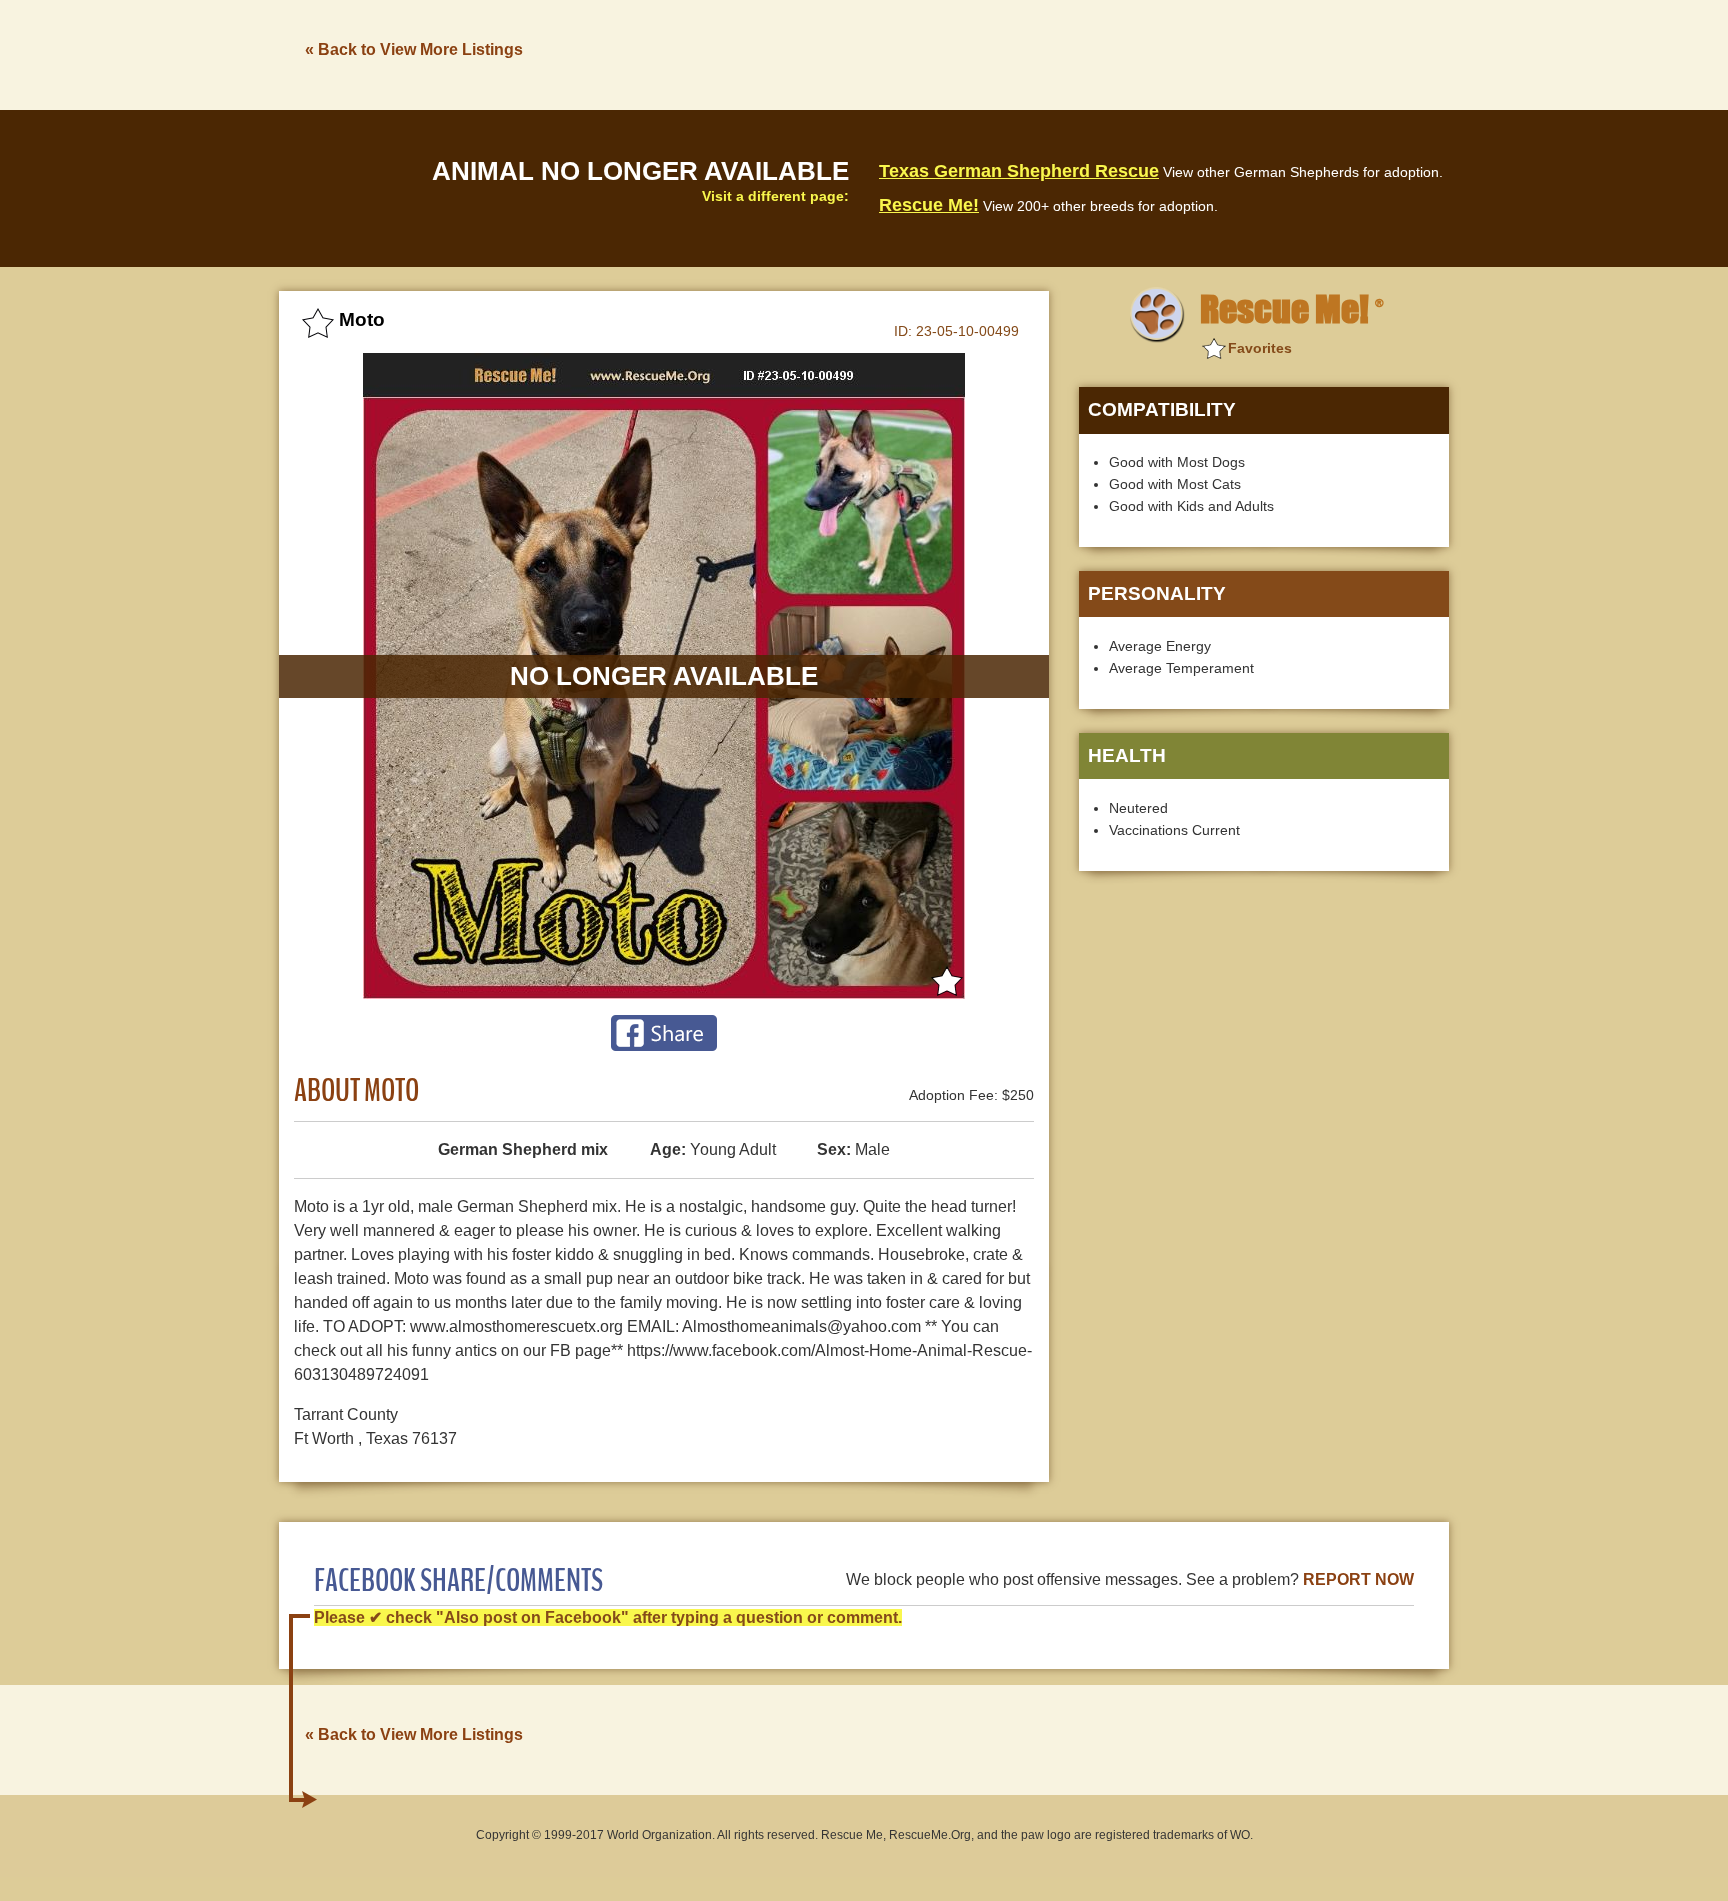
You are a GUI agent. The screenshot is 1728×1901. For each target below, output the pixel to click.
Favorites (1260, 348)
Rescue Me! (929, 205)
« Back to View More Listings (414, 49)
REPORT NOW (1358, 1579)
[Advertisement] (1085, 53)
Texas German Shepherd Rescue (1019, 171)
